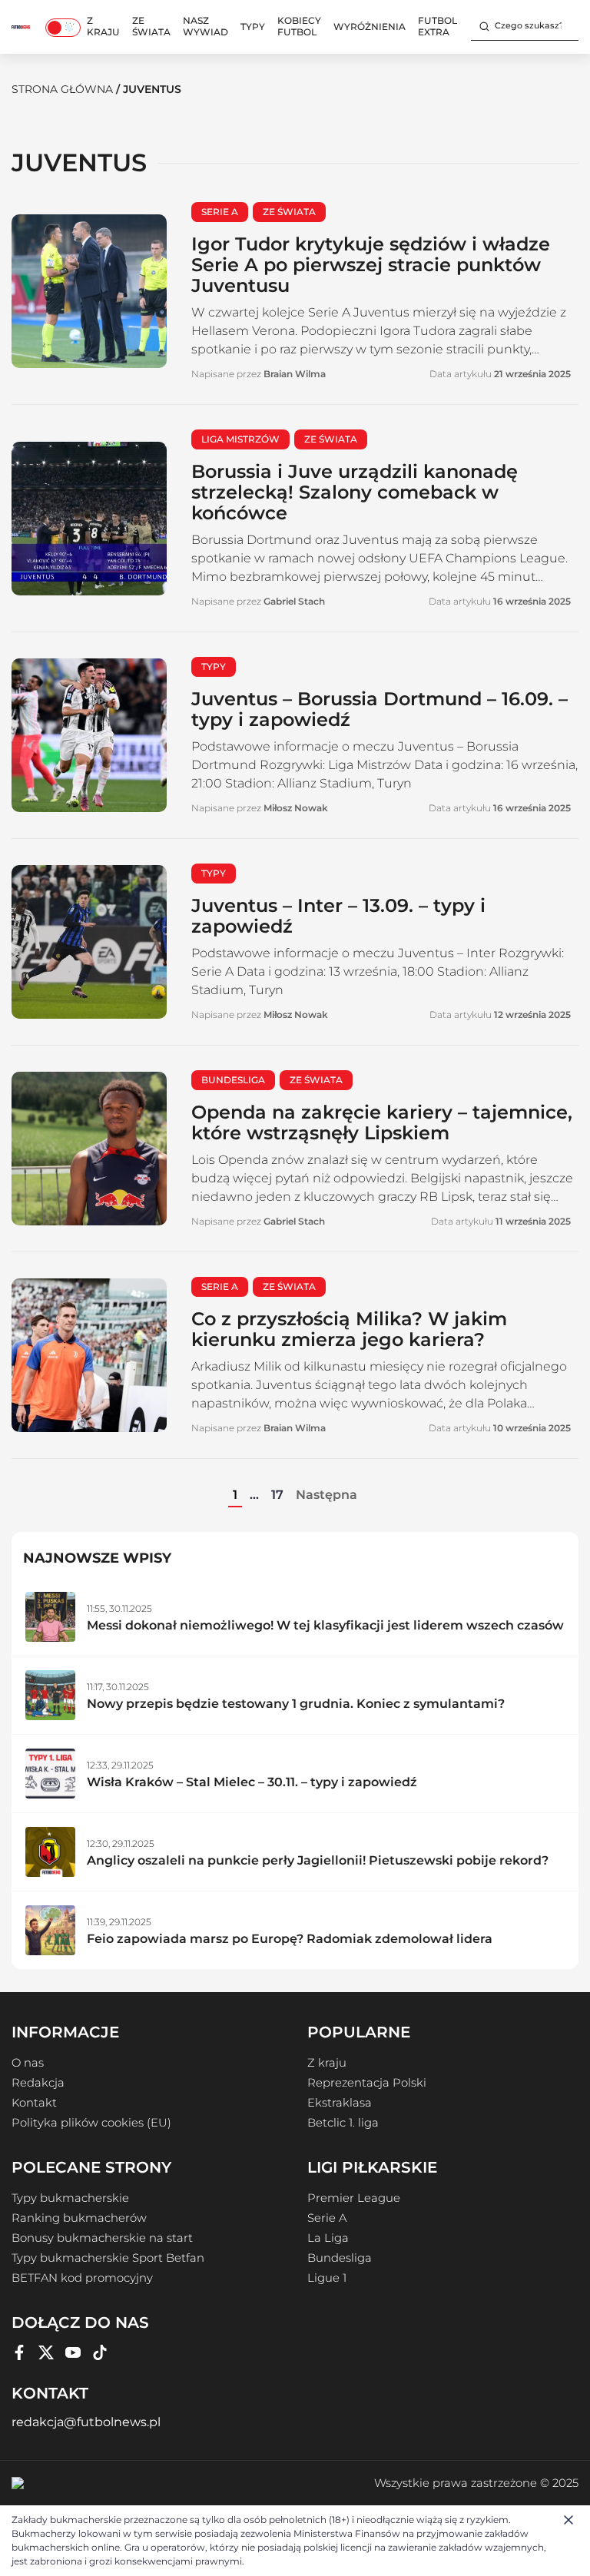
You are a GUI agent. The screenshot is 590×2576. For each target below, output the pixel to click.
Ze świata (151, 26)
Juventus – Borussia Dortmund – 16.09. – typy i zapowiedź (380, 709)
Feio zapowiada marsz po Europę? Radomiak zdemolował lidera (290, 1939)
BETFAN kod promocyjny (82, 2278)
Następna (326, 1495)
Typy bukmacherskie (70, 2198)
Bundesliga (340, 2258)
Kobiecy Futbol (299, 26)
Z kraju (103, 26)
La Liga (328, 2238)
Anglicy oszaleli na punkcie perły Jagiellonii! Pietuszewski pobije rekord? (318, 1860)
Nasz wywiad (206, 26)
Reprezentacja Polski (367, 2083)
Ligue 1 (327, 2278)
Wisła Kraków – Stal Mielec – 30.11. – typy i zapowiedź (252, 1782)
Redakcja (38, 2083)
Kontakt (34, 2103)
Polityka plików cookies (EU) (91, 2123)
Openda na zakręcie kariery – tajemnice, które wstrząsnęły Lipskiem (382, 1122)
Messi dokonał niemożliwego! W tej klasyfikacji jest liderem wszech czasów (325, 1625)
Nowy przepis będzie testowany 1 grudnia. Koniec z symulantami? (296, 1704)
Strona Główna (62, 89)
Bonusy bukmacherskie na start (102, 2238)
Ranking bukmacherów (79, 2218)
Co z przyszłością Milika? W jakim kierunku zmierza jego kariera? (349, 1329)
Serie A (327, 2218)
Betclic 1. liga (343, 2123)
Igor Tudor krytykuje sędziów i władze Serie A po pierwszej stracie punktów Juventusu (371, 265)
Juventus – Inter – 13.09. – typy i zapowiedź (338, 916)
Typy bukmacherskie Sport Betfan (108, 2258)
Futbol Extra (438, 26)
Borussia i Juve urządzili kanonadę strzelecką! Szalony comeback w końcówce (355, 492)
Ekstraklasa (340, 2103)
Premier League (354, 2198)
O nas (28, 2063)
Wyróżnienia (370, 27)
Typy (253, 27)
